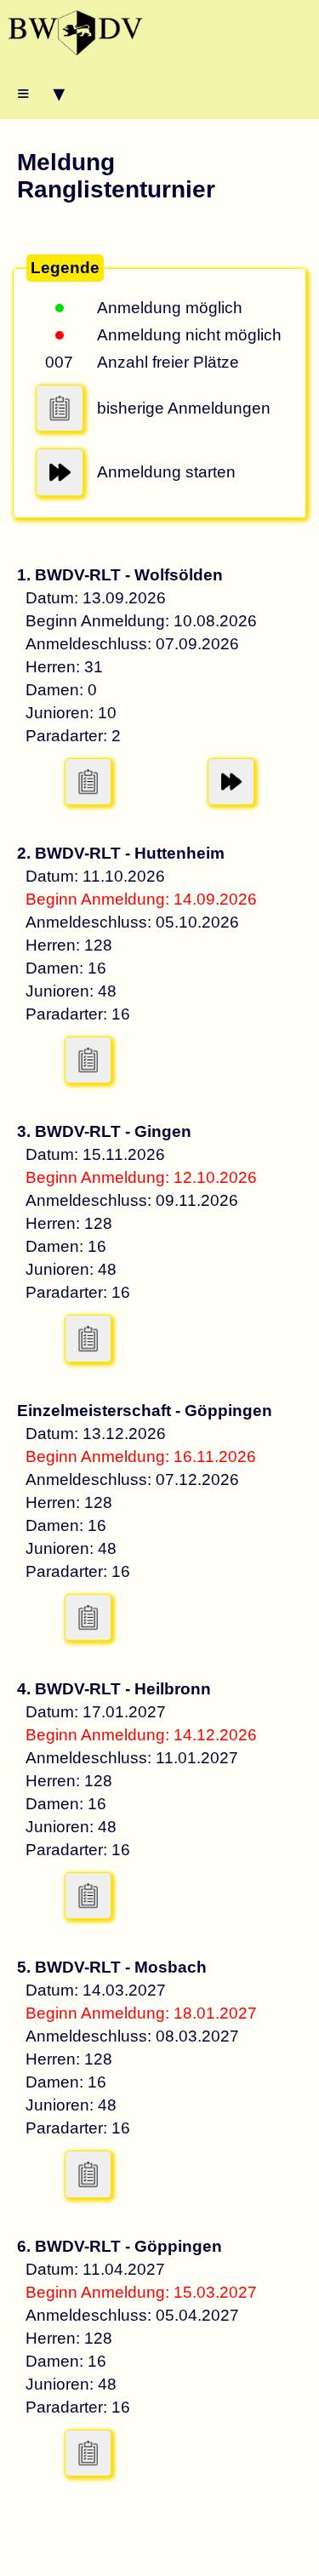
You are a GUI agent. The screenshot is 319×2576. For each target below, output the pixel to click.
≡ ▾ (41, 93)
